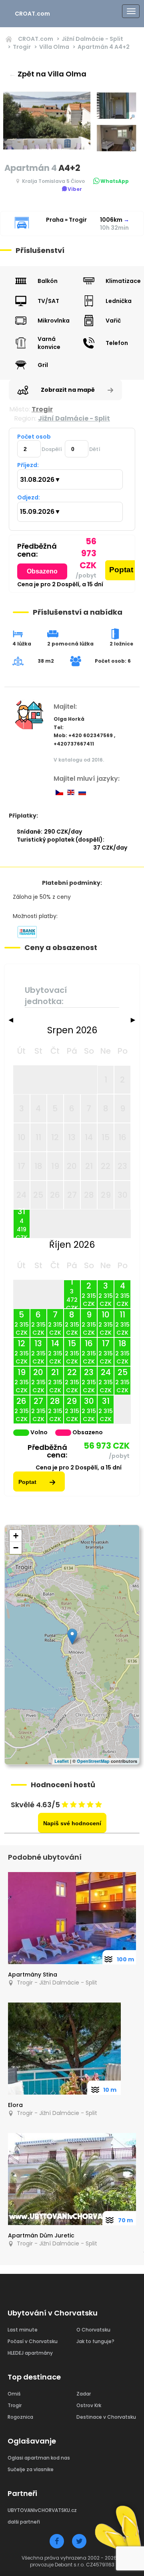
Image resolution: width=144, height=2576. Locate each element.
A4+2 (104, 47)
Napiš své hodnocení (72, 1823)
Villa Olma (54, 47)
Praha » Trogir (66, 220)
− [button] (16, 1548)
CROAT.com (32, 14)
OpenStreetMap (93, 1761)
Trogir (22, 47)
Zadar (84, 2394)
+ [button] (16, 1536)
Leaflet (62, 1761)
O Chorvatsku (93, 2330)
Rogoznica (20, 2417)
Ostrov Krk (89, 2405)
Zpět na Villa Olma (48, 74)
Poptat (121, 570)
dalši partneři (24, 2522)
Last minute (23, 2330)
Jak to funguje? (95, 2341)
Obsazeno (42, 571)
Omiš (14, 2394)
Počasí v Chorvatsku (33, 2341)
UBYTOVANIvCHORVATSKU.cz (42, 2510)
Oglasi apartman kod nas (39, 2458)
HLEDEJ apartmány (30, 2353)
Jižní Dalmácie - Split (92, 39)
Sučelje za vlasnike (31, 2469)
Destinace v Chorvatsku (106, 2417)
